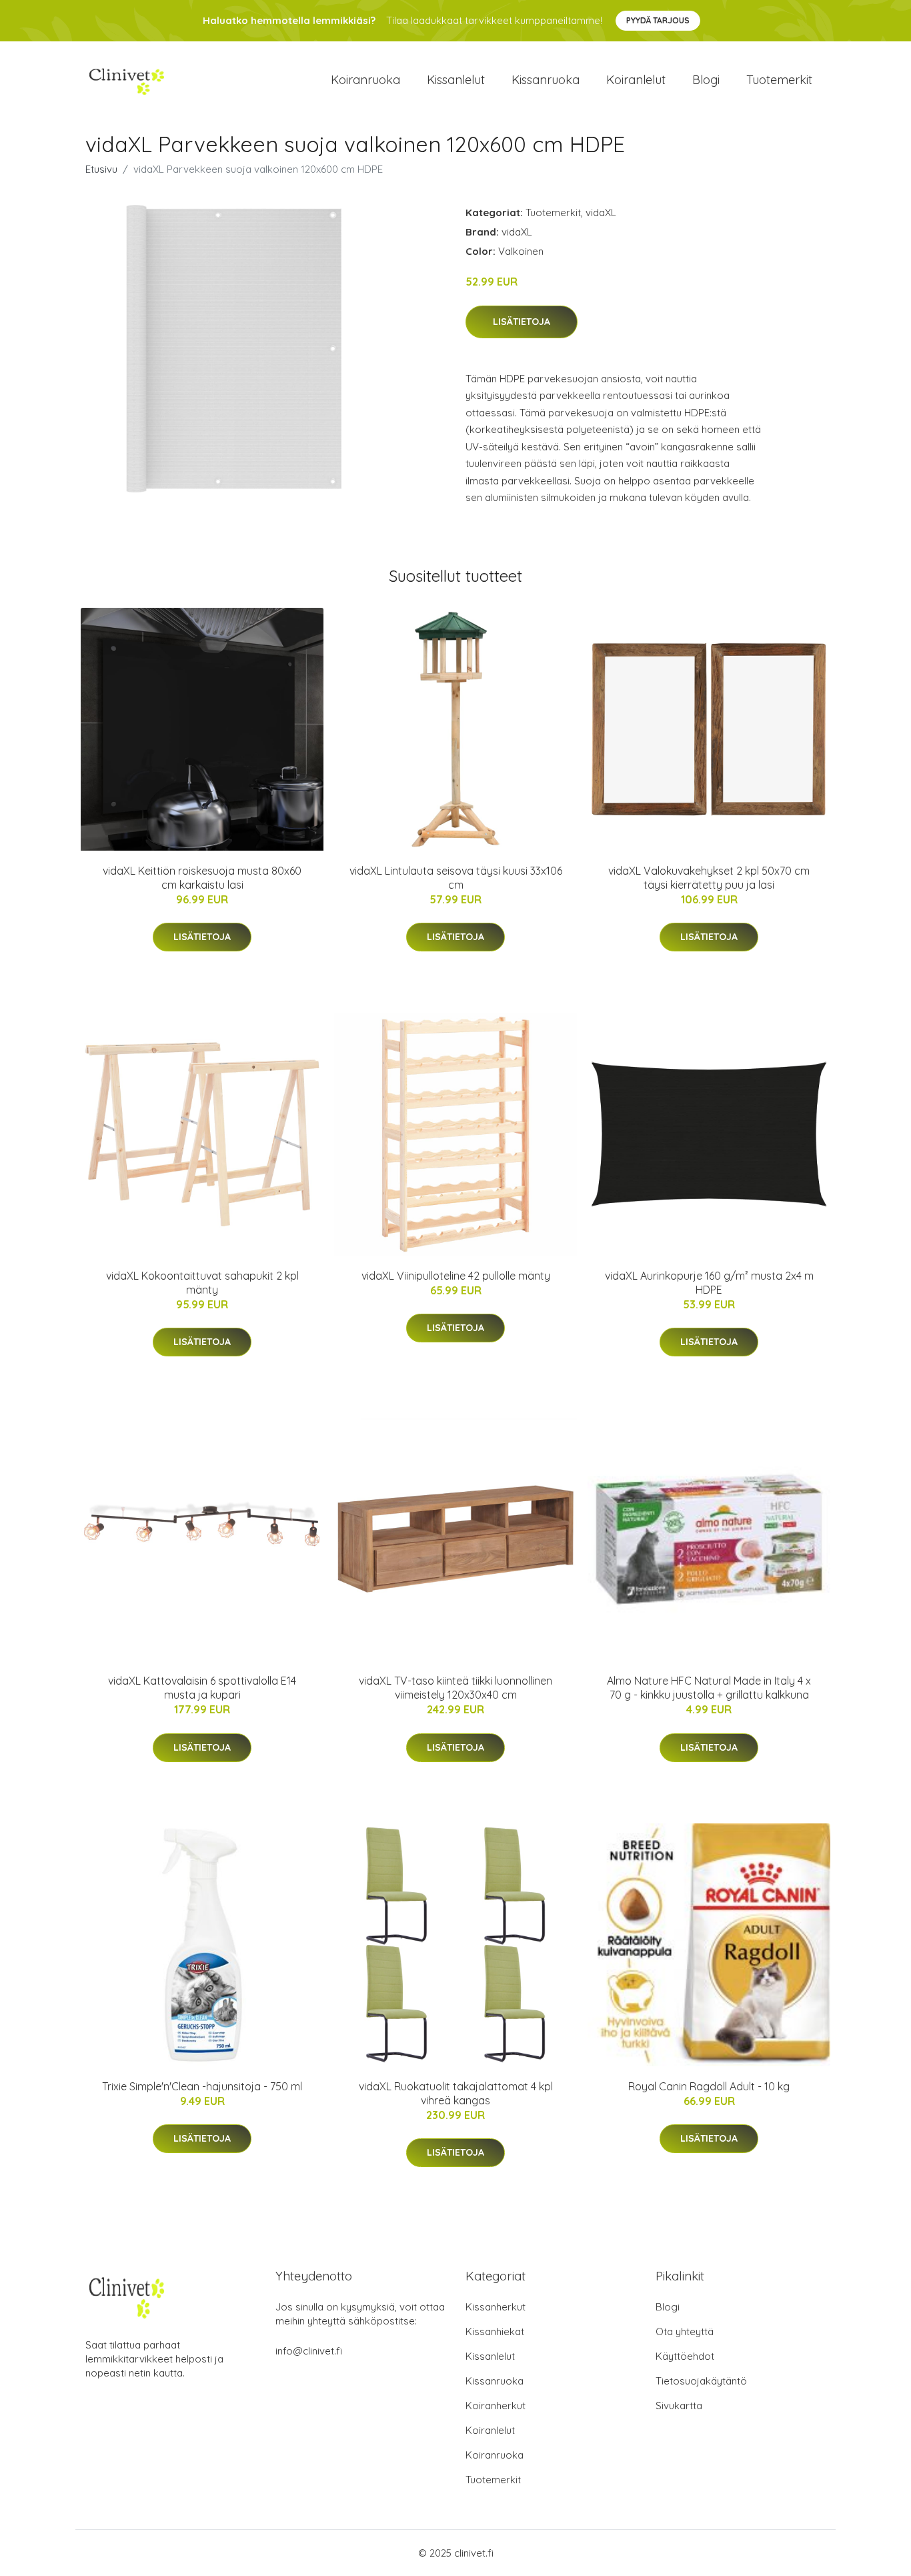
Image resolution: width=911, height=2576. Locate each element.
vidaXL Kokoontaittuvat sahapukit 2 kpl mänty (202, 1283)
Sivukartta (679, 2406)
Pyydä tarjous (658, 20)
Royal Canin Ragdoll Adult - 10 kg (709, 2086)
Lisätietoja (522, 322)
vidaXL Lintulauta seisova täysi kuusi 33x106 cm (456, 878)
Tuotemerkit (779, 80)
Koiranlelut (636, 80)
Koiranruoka (365, 80)
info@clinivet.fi (309, 2351)
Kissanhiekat (495, 2331)
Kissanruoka (546, 80)
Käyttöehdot (685, 2356)
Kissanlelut (456, 80)
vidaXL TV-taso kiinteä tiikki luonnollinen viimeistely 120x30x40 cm (455, 1688)
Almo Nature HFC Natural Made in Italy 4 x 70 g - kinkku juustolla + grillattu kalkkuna (709, 1688)
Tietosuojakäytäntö (701, 2381)
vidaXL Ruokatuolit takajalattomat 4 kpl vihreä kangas (456, 2093)
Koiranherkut (496, 2406)
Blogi (706, 80)
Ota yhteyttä (685, 2331)
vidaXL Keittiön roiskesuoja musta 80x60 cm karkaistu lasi (202, 878)
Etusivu (101, 169)
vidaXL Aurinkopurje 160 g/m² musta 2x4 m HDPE (709, 1283)
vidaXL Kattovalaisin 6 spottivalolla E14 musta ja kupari (202, 1688)
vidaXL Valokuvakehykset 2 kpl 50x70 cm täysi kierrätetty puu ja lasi (709, 878)
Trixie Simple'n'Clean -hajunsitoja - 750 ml (202, 2086)
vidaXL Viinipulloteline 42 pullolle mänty (456, 1276)
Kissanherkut (496, 2307)
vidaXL (601, 212)
